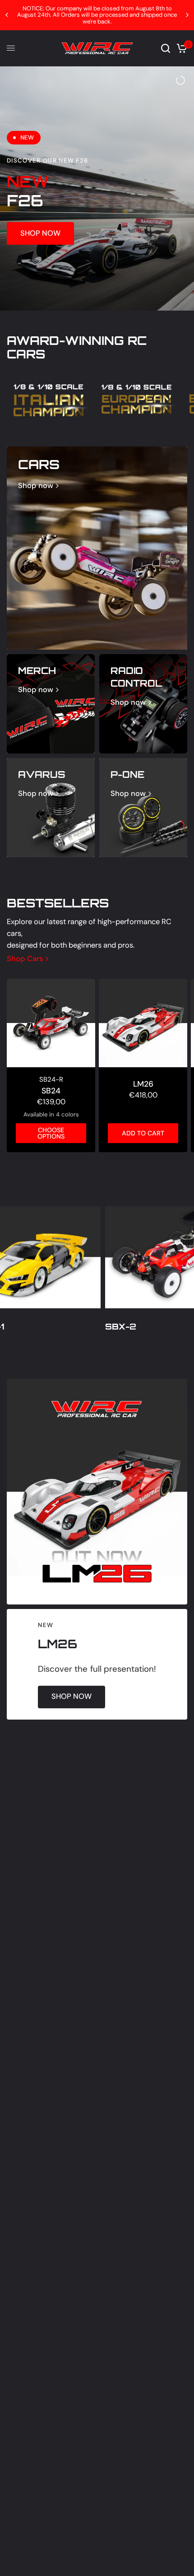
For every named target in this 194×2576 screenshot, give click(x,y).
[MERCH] (51, 702)
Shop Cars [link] (25, 958)
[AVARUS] (51, 806)
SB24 (51, 1089)
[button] (72, 1696)
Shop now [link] (36, 485)
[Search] (166, 48)
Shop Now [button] (40, 232)
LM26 (143, 1083)
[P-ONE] (143, 806)
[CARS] (97, 547)
